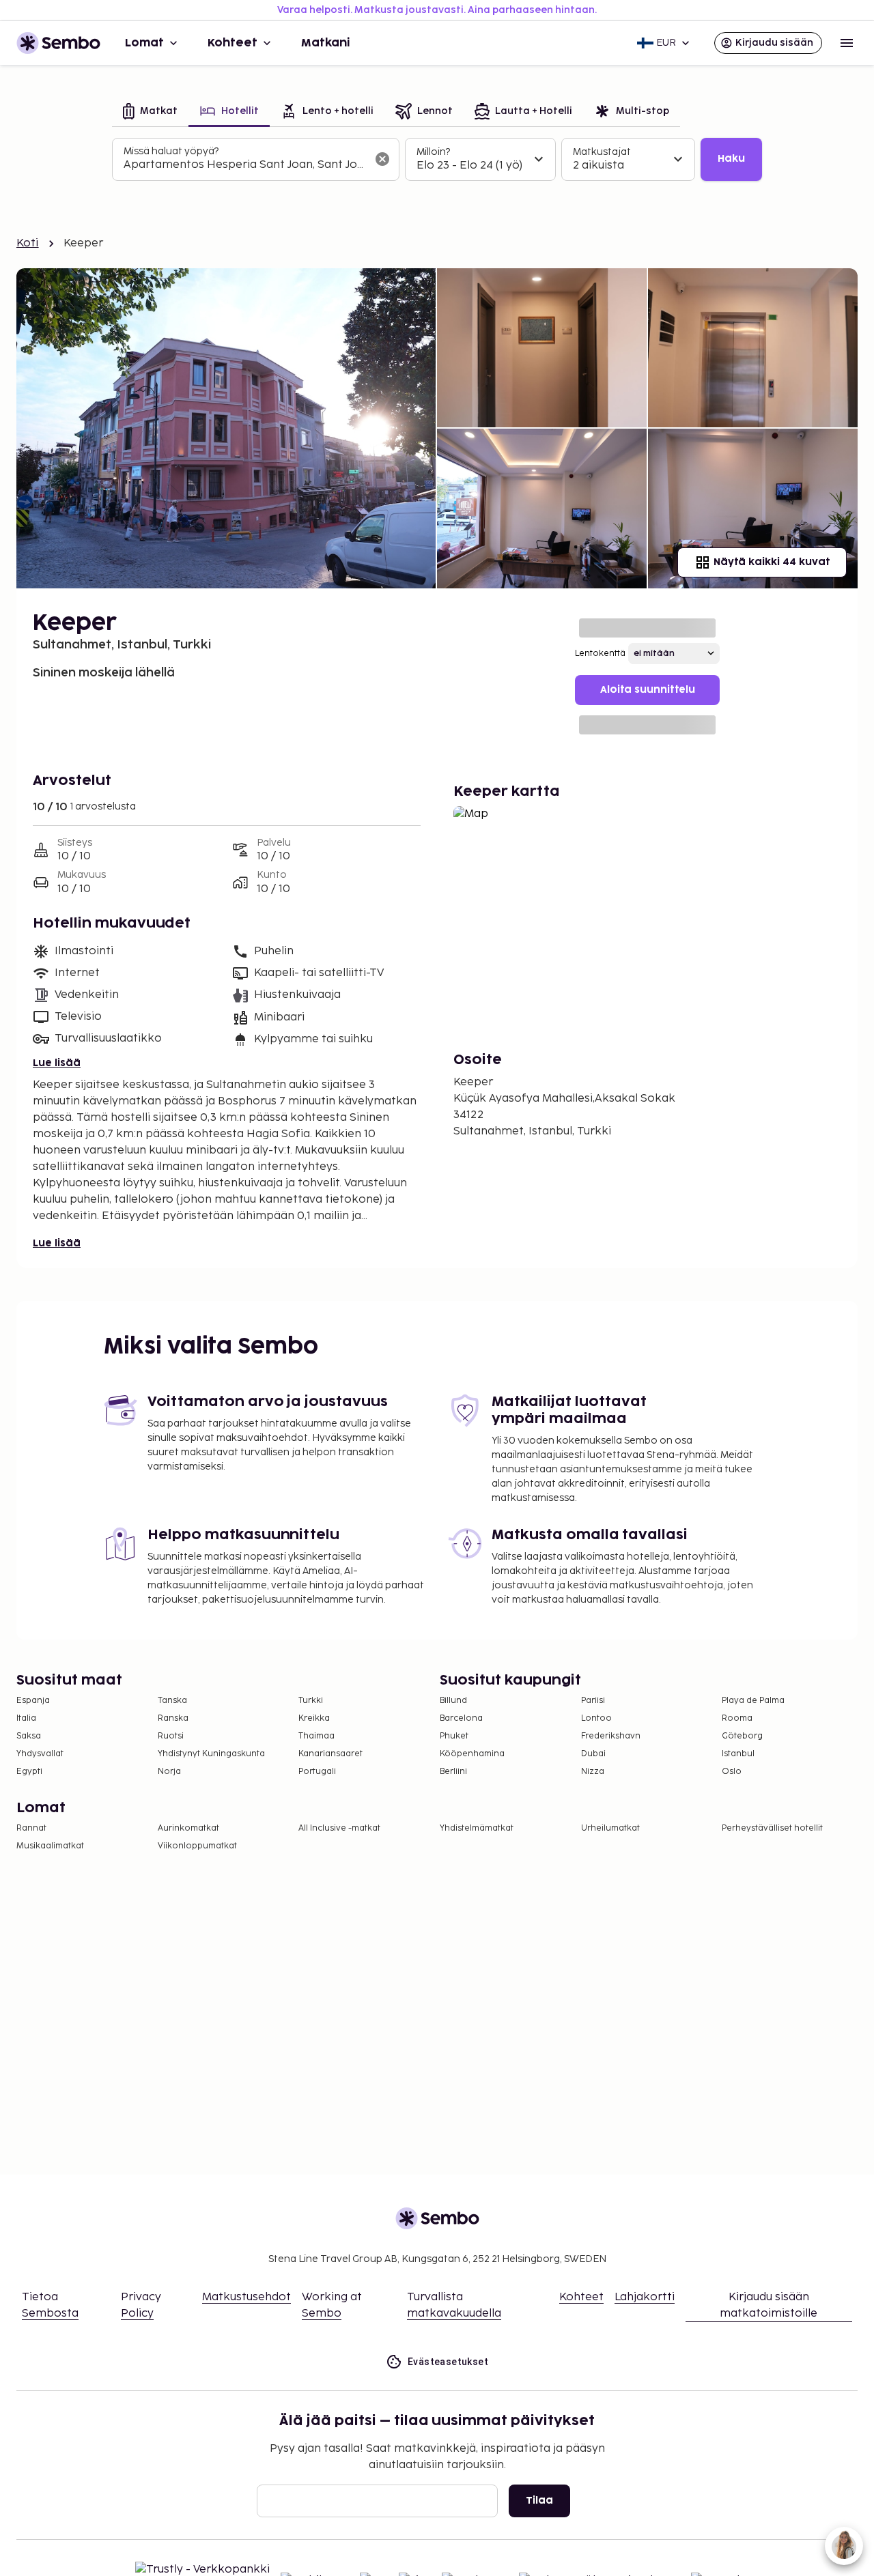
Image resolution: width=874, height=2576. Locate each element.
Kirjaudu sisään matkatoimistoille (769, 2305)
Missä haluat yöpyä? (171, 151)
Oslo (732, 1772)
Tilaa (539, 2501)
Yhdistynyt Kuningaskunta (211, 1754)
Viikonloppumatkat (197, 1846)
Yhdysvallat (40, 1754)
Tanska (172, 1701)
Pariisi (593, 1701)
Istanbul (738, 1754)
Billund (453, 1701)
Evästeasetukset (448, 2362)
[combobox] (245, 165)
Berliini (453, 1772)
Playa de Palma (753, 1701)
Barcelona (461, 1718)
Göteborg (742, 1736)
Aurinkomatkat (188, 1828)
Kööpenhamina (472, 1754)
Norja (169, 1772)
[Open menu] (847, 43)
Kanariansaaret (330, 1754)
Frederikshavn (611, 1736)
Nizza (593, 1772)
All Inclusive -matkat (339, 1828)
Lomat (144, 43)
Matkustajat (602, 152)
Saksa (29, 1736)
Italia (26, 1718)
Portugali (317, 1772)
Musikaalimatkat (50, 1846)
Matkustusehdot (246, 2297)
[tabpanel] (437, 160)
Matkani (326, 43)
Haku (731, 159)
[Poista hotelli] (382, 159)
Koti (28, 243)
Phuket (454, 1736)
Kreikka (314, 1718)
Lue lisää (57, 1063)
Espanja (33, 1701)
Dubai (593, 1754)
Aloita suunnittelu (648, 690)
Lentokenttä (600, 654)
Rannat (31, 1828)
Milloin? (433, 152)
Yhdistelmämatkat (477, 1828)
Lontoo (596, 1718)
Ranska (173, 1718)
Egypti (29, 1772)
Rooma (737, 1718)
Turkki (311, 1701)
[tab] (150, 112)
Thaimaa (316, 1736)
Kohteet (232, 43)
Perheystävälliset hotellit (772, 1828)
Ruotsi (171, 1736)
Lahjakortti (645, 2297)
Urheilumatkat (610, 1828)
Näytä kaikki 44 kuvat (772, 562)
